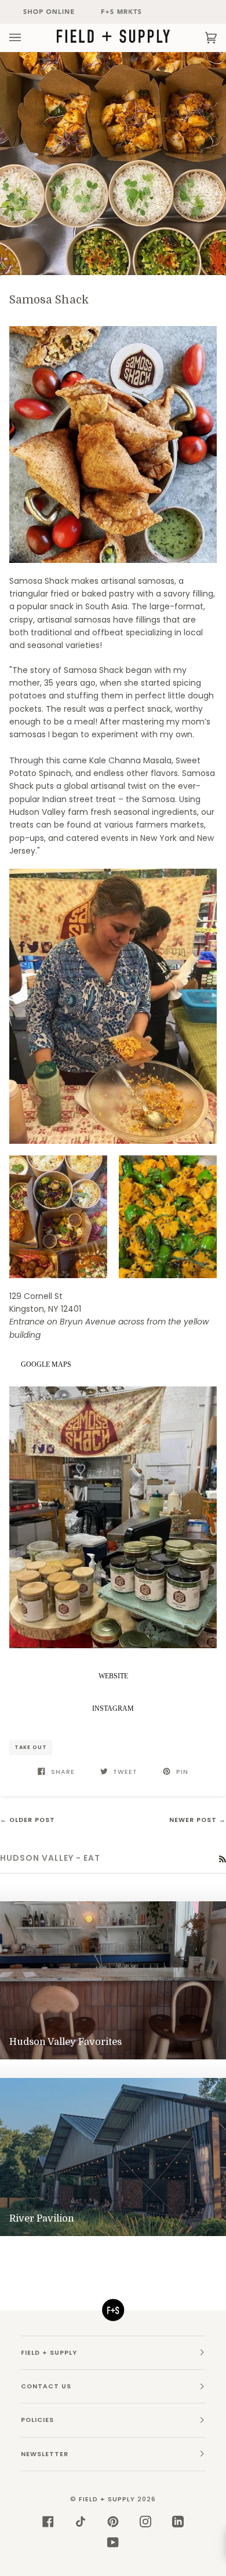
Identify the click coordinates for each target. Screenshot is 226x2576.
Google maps (46, 1364)
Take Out (31, 1747)
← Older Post (28, 1820)
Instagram (113, 1708)
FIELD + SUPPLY (107, 2499)
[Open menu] (27, 38)
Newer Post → (198, 1820)
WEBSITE (113, 1676)
